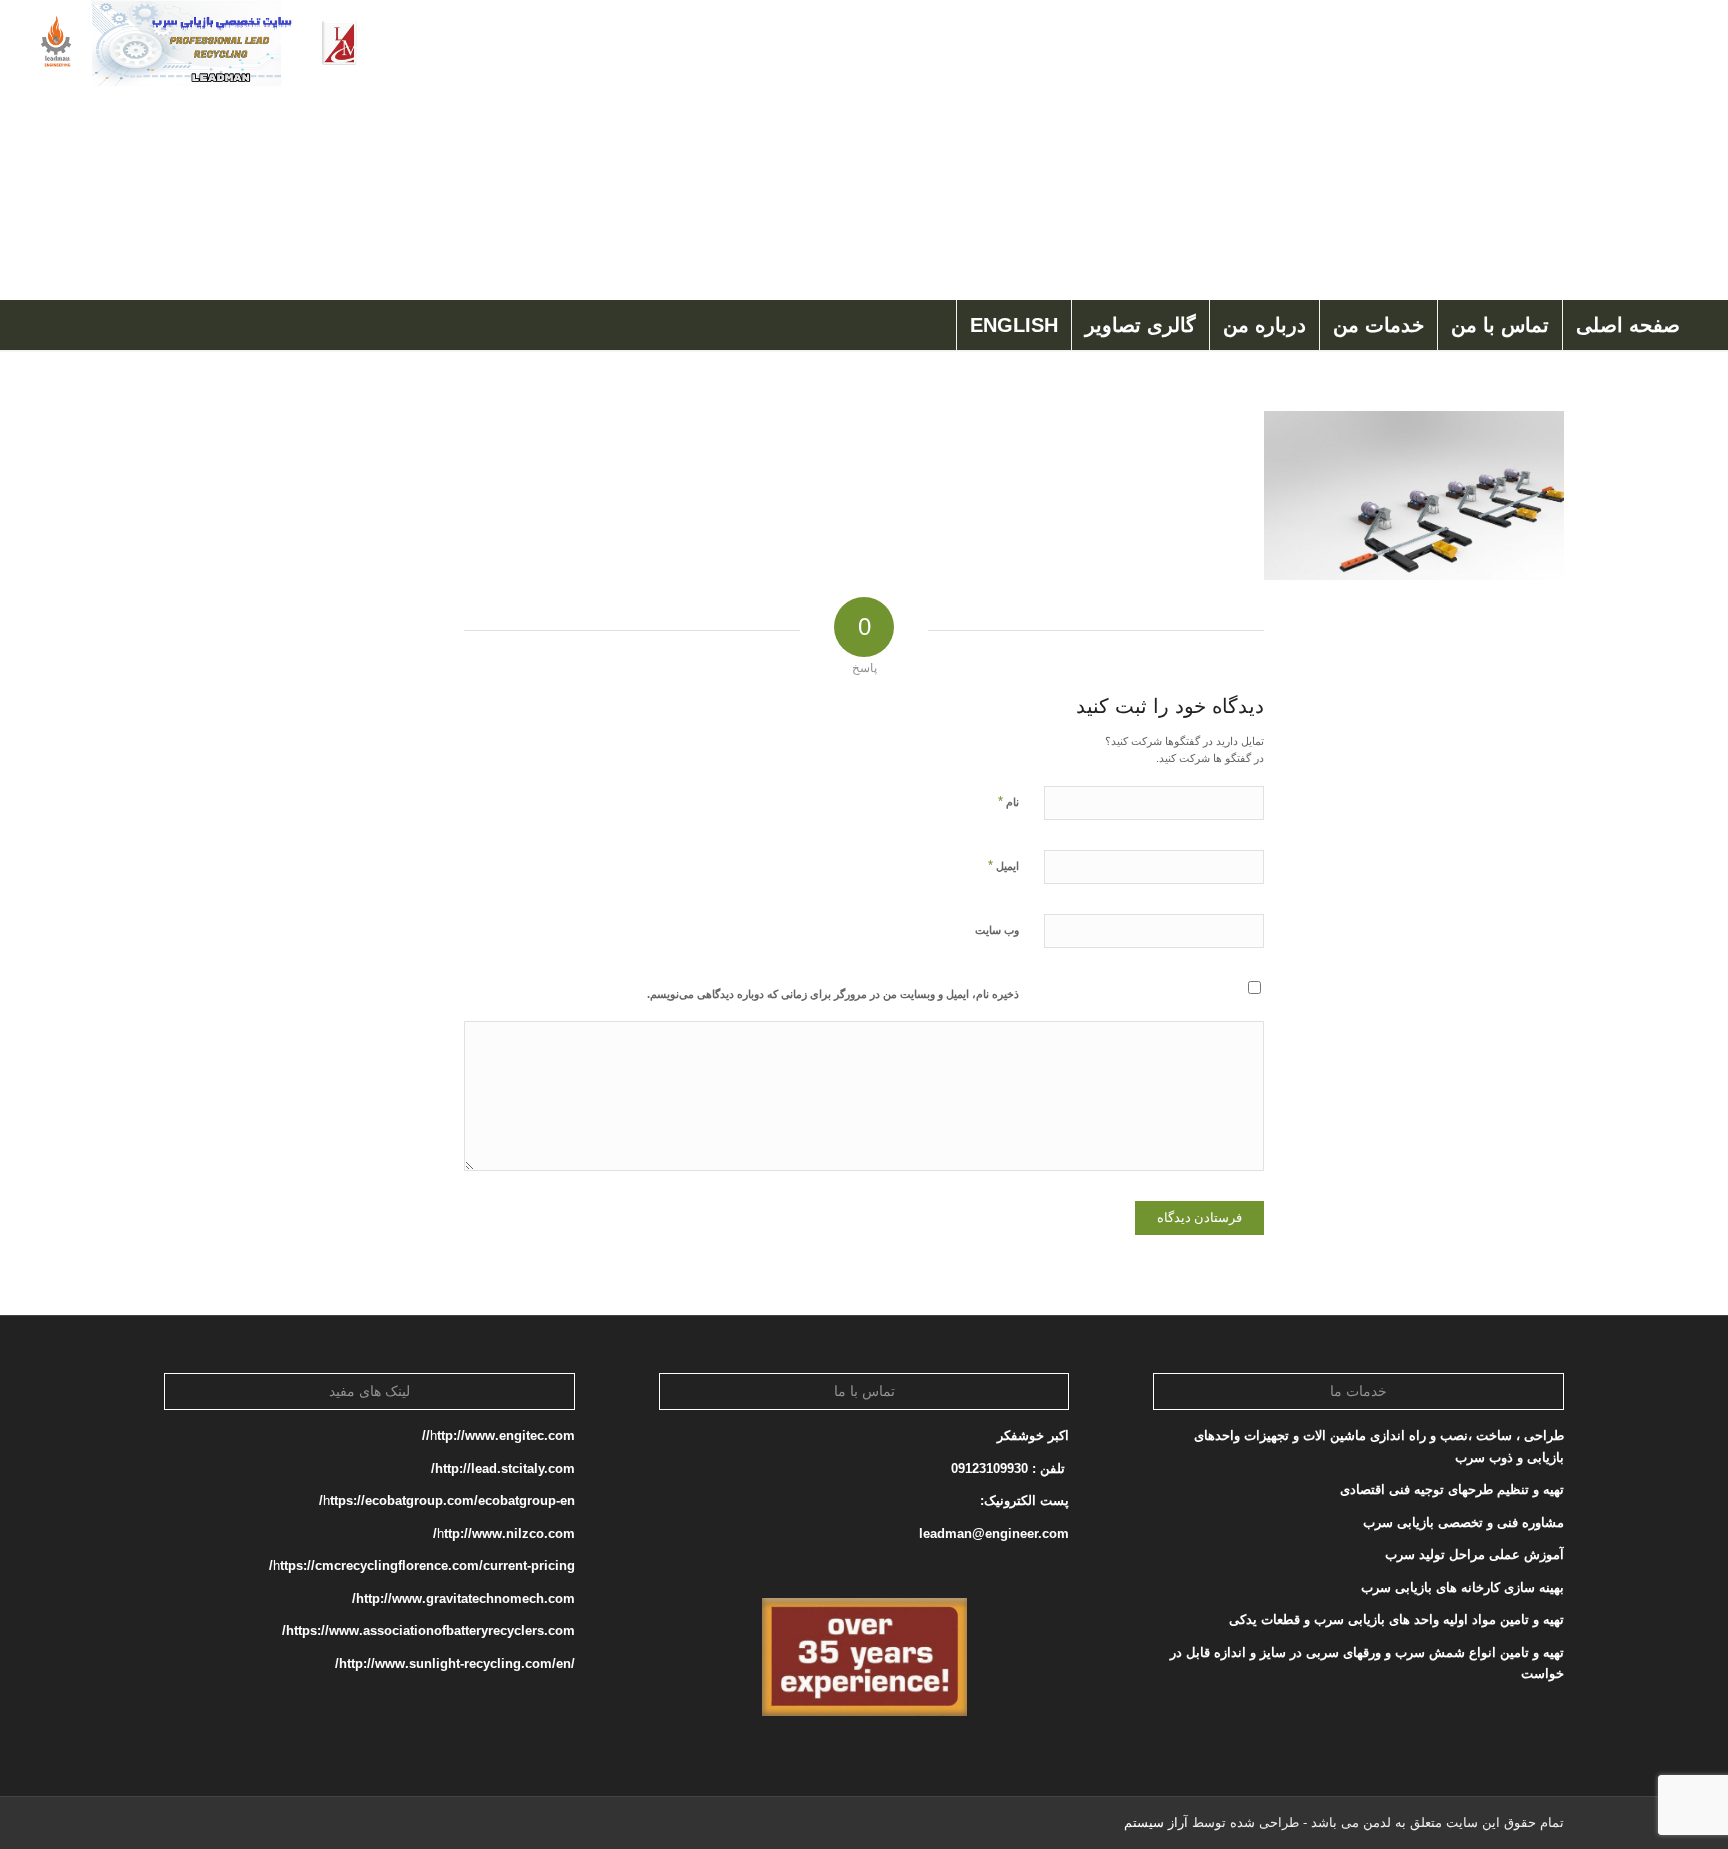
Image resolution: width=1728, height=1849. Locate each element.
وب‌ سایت (997, 930)
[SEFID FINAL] (197, 150)
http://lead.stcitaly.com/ (503, 1468)
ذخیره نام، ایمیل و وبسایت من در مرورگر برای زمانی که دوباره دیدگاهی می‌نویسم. (833, 994)
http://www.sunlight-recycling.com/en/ (453, 1663)
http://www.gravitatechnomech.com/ (463, 1598)
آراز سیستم (1156, 1822)
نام (1008, 801)
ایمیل (1003, 865)
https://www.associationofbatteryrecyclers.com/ (428, 1630)
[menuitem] (1627, 325)
